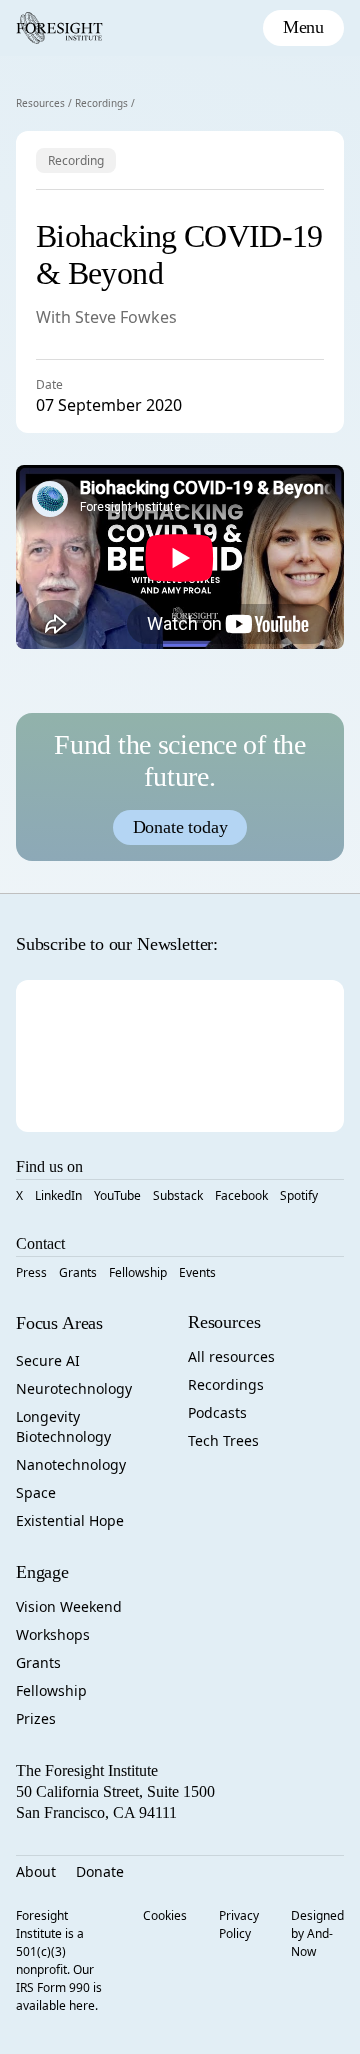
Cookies (165, 1915)
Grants (78, 1272)
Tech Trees (223, 1440)
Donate (100, 1871)
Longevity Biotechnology (63, 1426)
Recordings (101, 103)
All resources (231, 1356)
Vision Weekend (69, 1606)
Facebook (241, 1195)
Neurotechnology (74, 1388)
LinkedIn (58, 1195)
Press (31, 1272)
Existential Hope (70, 1520)
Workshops (53, 1634)
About (36, 1871)
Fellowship (138, 1272)
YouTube (117, 1195)
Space (36, 1492)
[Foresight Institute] (59, 28)
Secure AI (48, 1360)
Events (197, 1272)
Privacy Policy (239, 1924)
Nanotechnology (71, 1464)
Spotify (299, 1195)
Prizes (36, 1718)
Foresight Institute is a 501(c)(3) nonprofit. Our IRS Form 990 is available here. (59, 1960)
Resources (40, 103)
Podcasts (217, 1412)
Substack (178, 1195)
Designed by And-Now (317, 1933)
